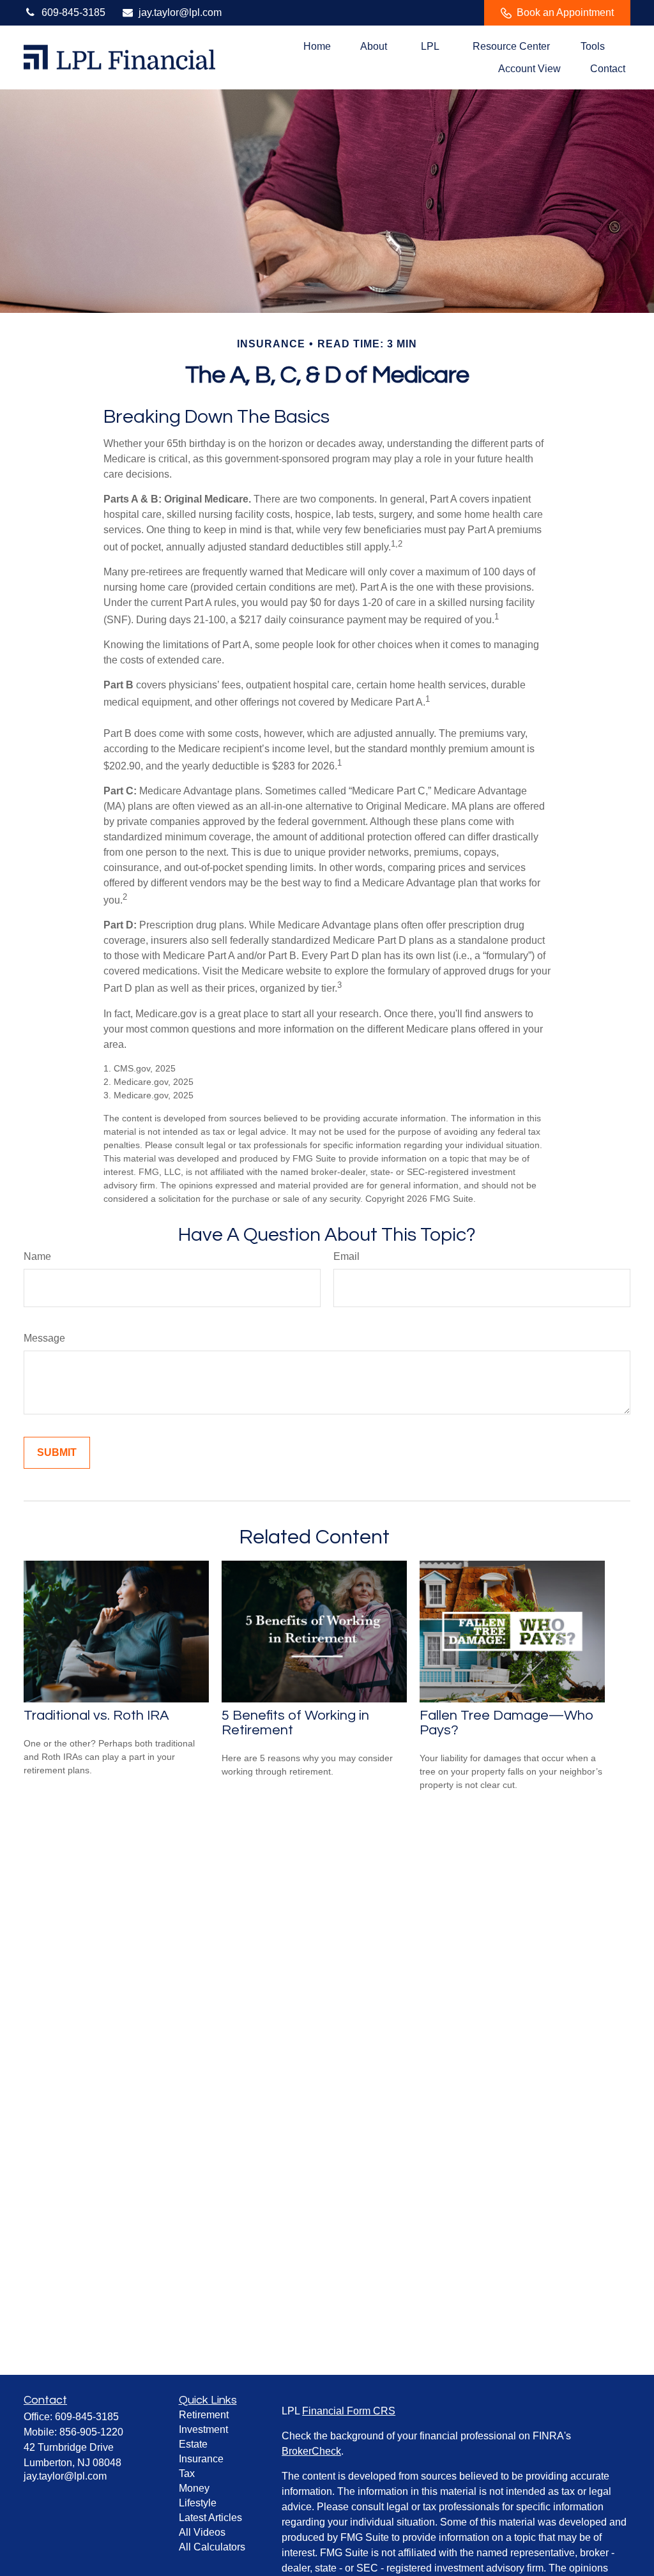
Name (37, 1256)
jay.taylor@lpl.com (180, 12)
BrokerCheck (311, 2451)
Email (346, 1256)
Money (194, 2488)
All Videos (202, 2532)
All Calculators (212, 2547)
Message (44, 1338)
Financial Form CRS (349, 2411)
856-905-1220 (91, 2432)
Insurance (201, 2459)
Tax (187, 2474)
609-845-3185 (73, 12)
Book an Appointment (565, 12)
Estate (193, 2444)
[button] (317, 46)
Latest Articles (210, 2518)
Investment (203, 2429)
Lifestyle (198, 2503)
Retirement (204, 2415)
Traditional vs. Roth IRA (96, 1716)
